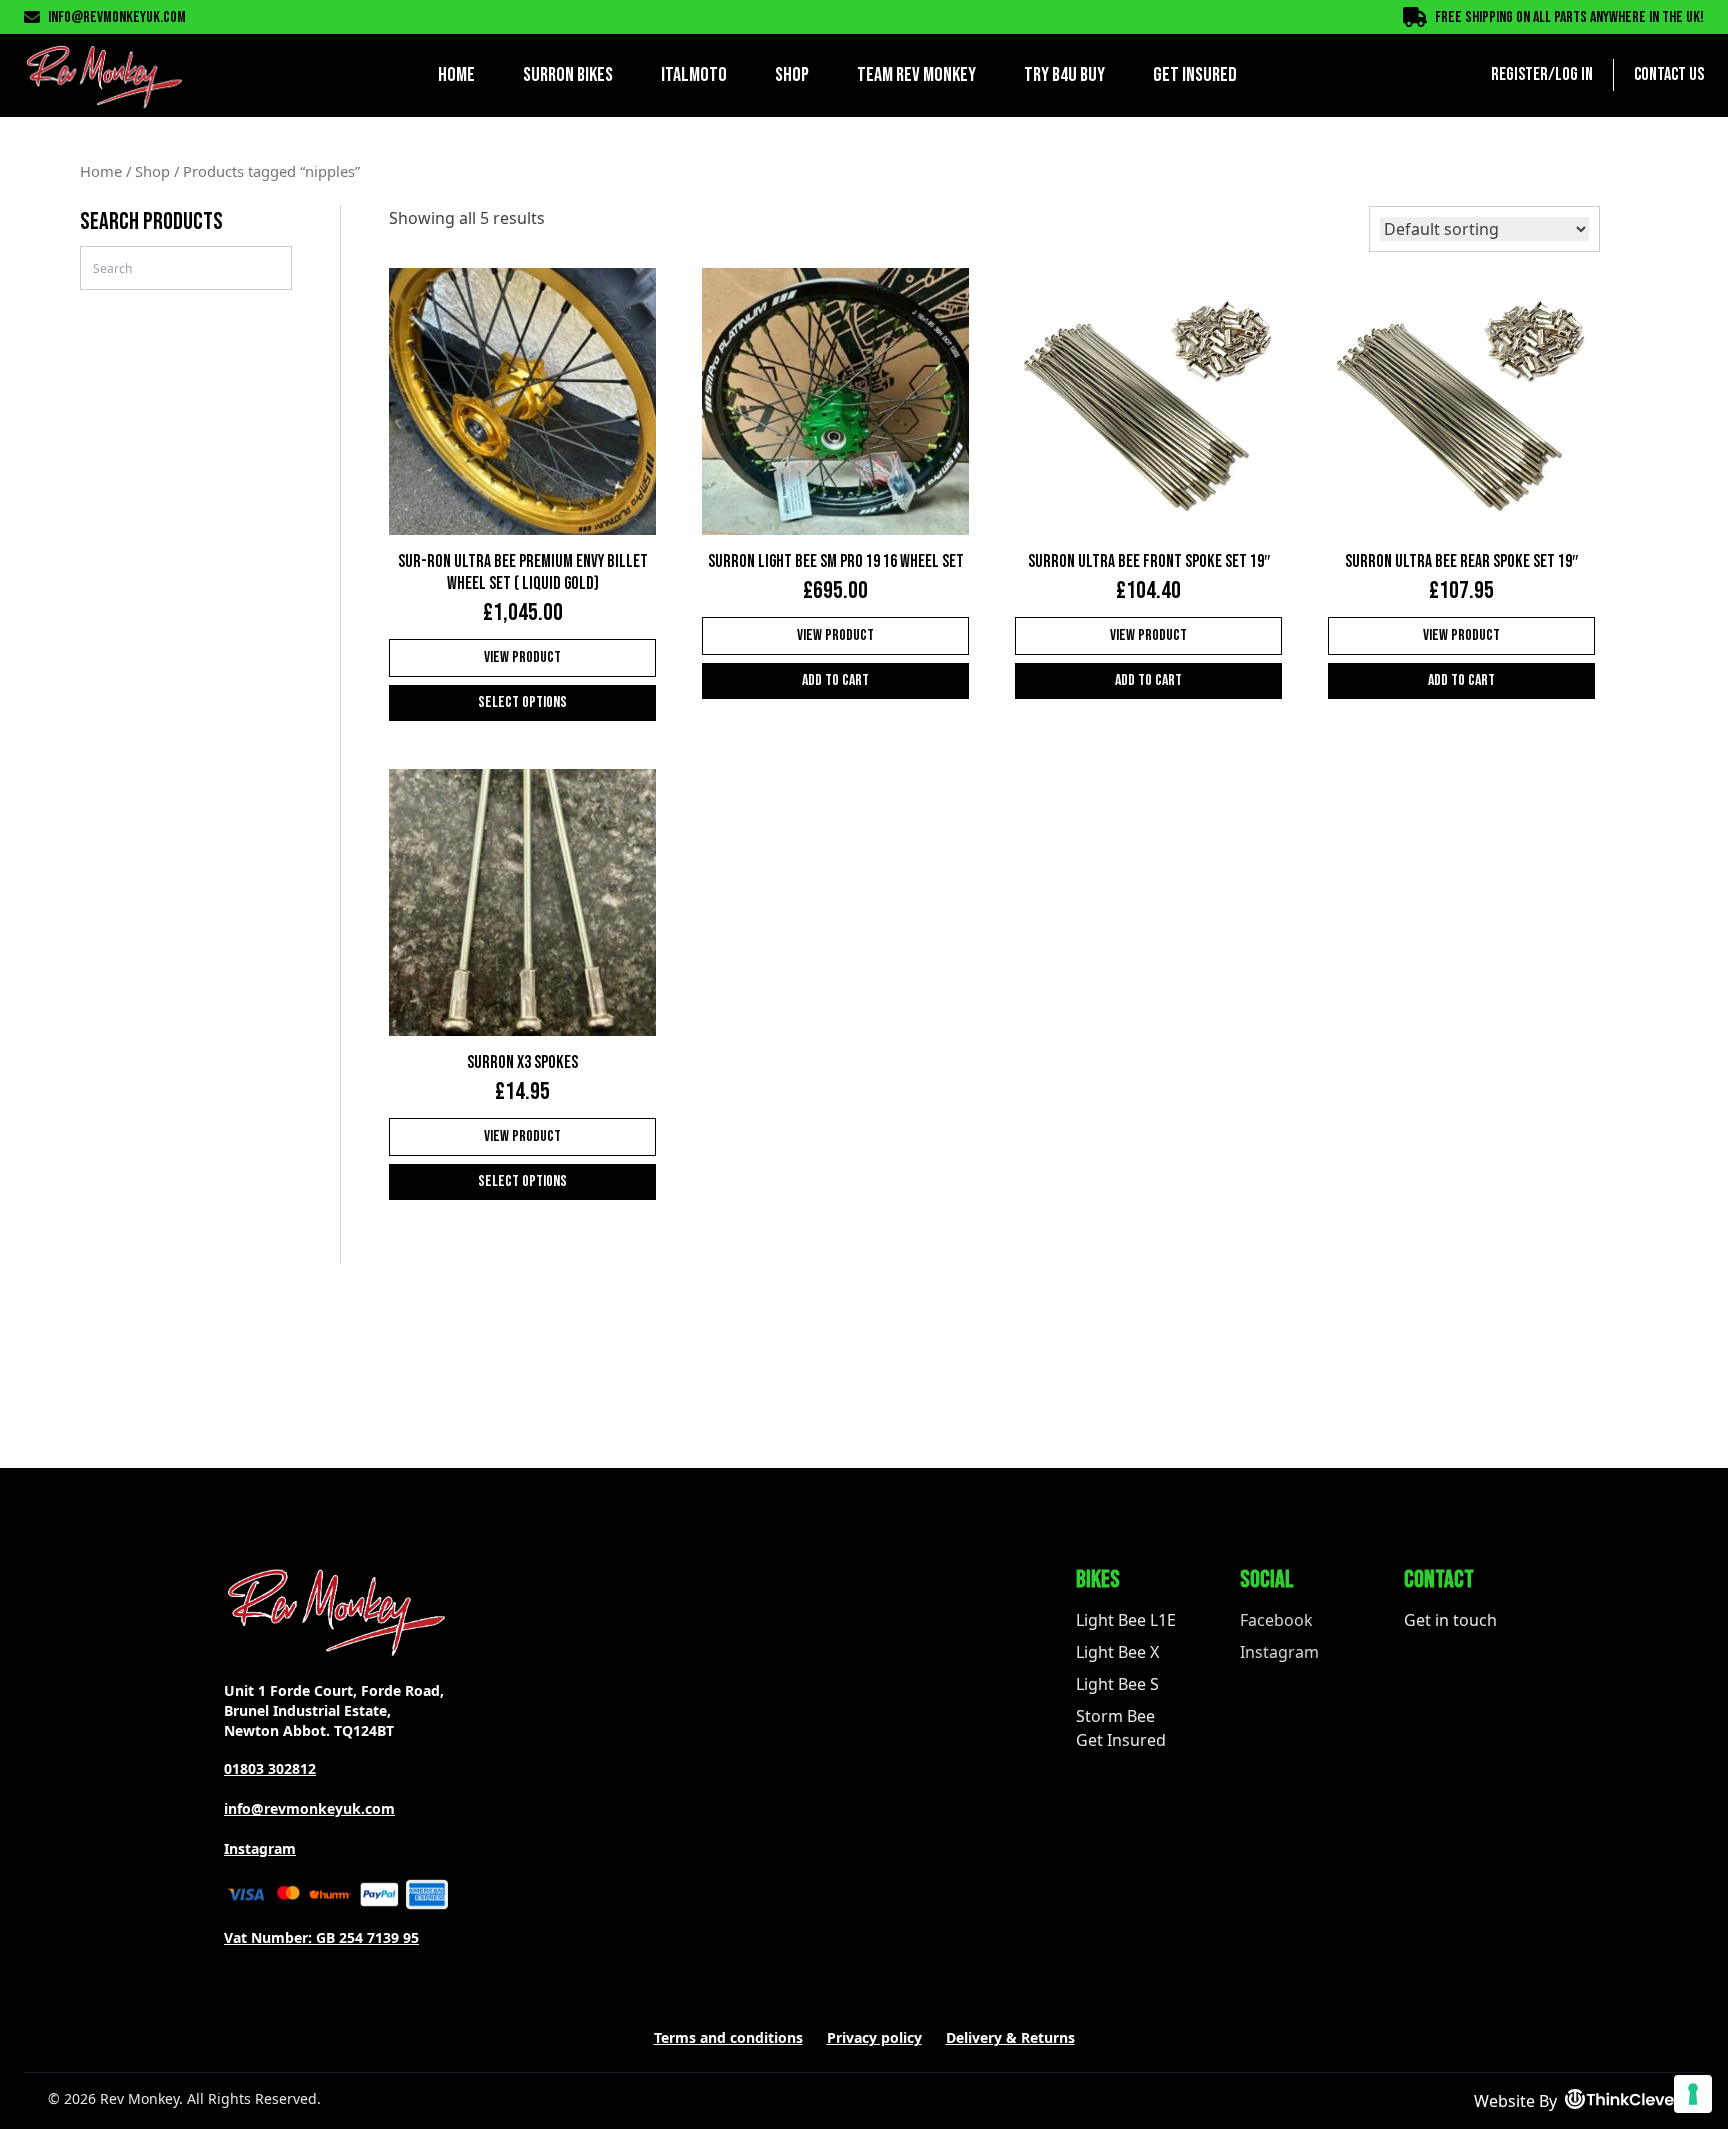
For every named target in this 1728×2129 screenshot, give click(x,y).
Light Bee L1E (1126, 1620)
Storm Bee (1115, 1716)
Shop (792, 75)
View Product (522, 657)
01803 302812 (270, 1768)
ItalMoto (694, 75)
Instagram (260, 1848)
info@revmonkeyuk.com (117, 17)
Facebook (1276, 1620)
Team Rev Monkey (916, 75)
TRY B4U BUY (1064, 75)
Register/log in (1542, 74)
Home (456, 75)
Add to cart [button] (835, 680)
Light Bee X (1117, 1652)
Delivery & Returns (1010, 2037)
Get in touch (1450, 1620)
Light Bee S (1117, 1684)
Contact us (1669, 74)
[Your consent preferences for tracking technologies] (1693, 2094)
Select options (522, 702)
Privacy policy (874, 2037)
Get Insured (1195, 75)
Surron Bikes (568, 75)
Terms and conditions (728, 2037)
